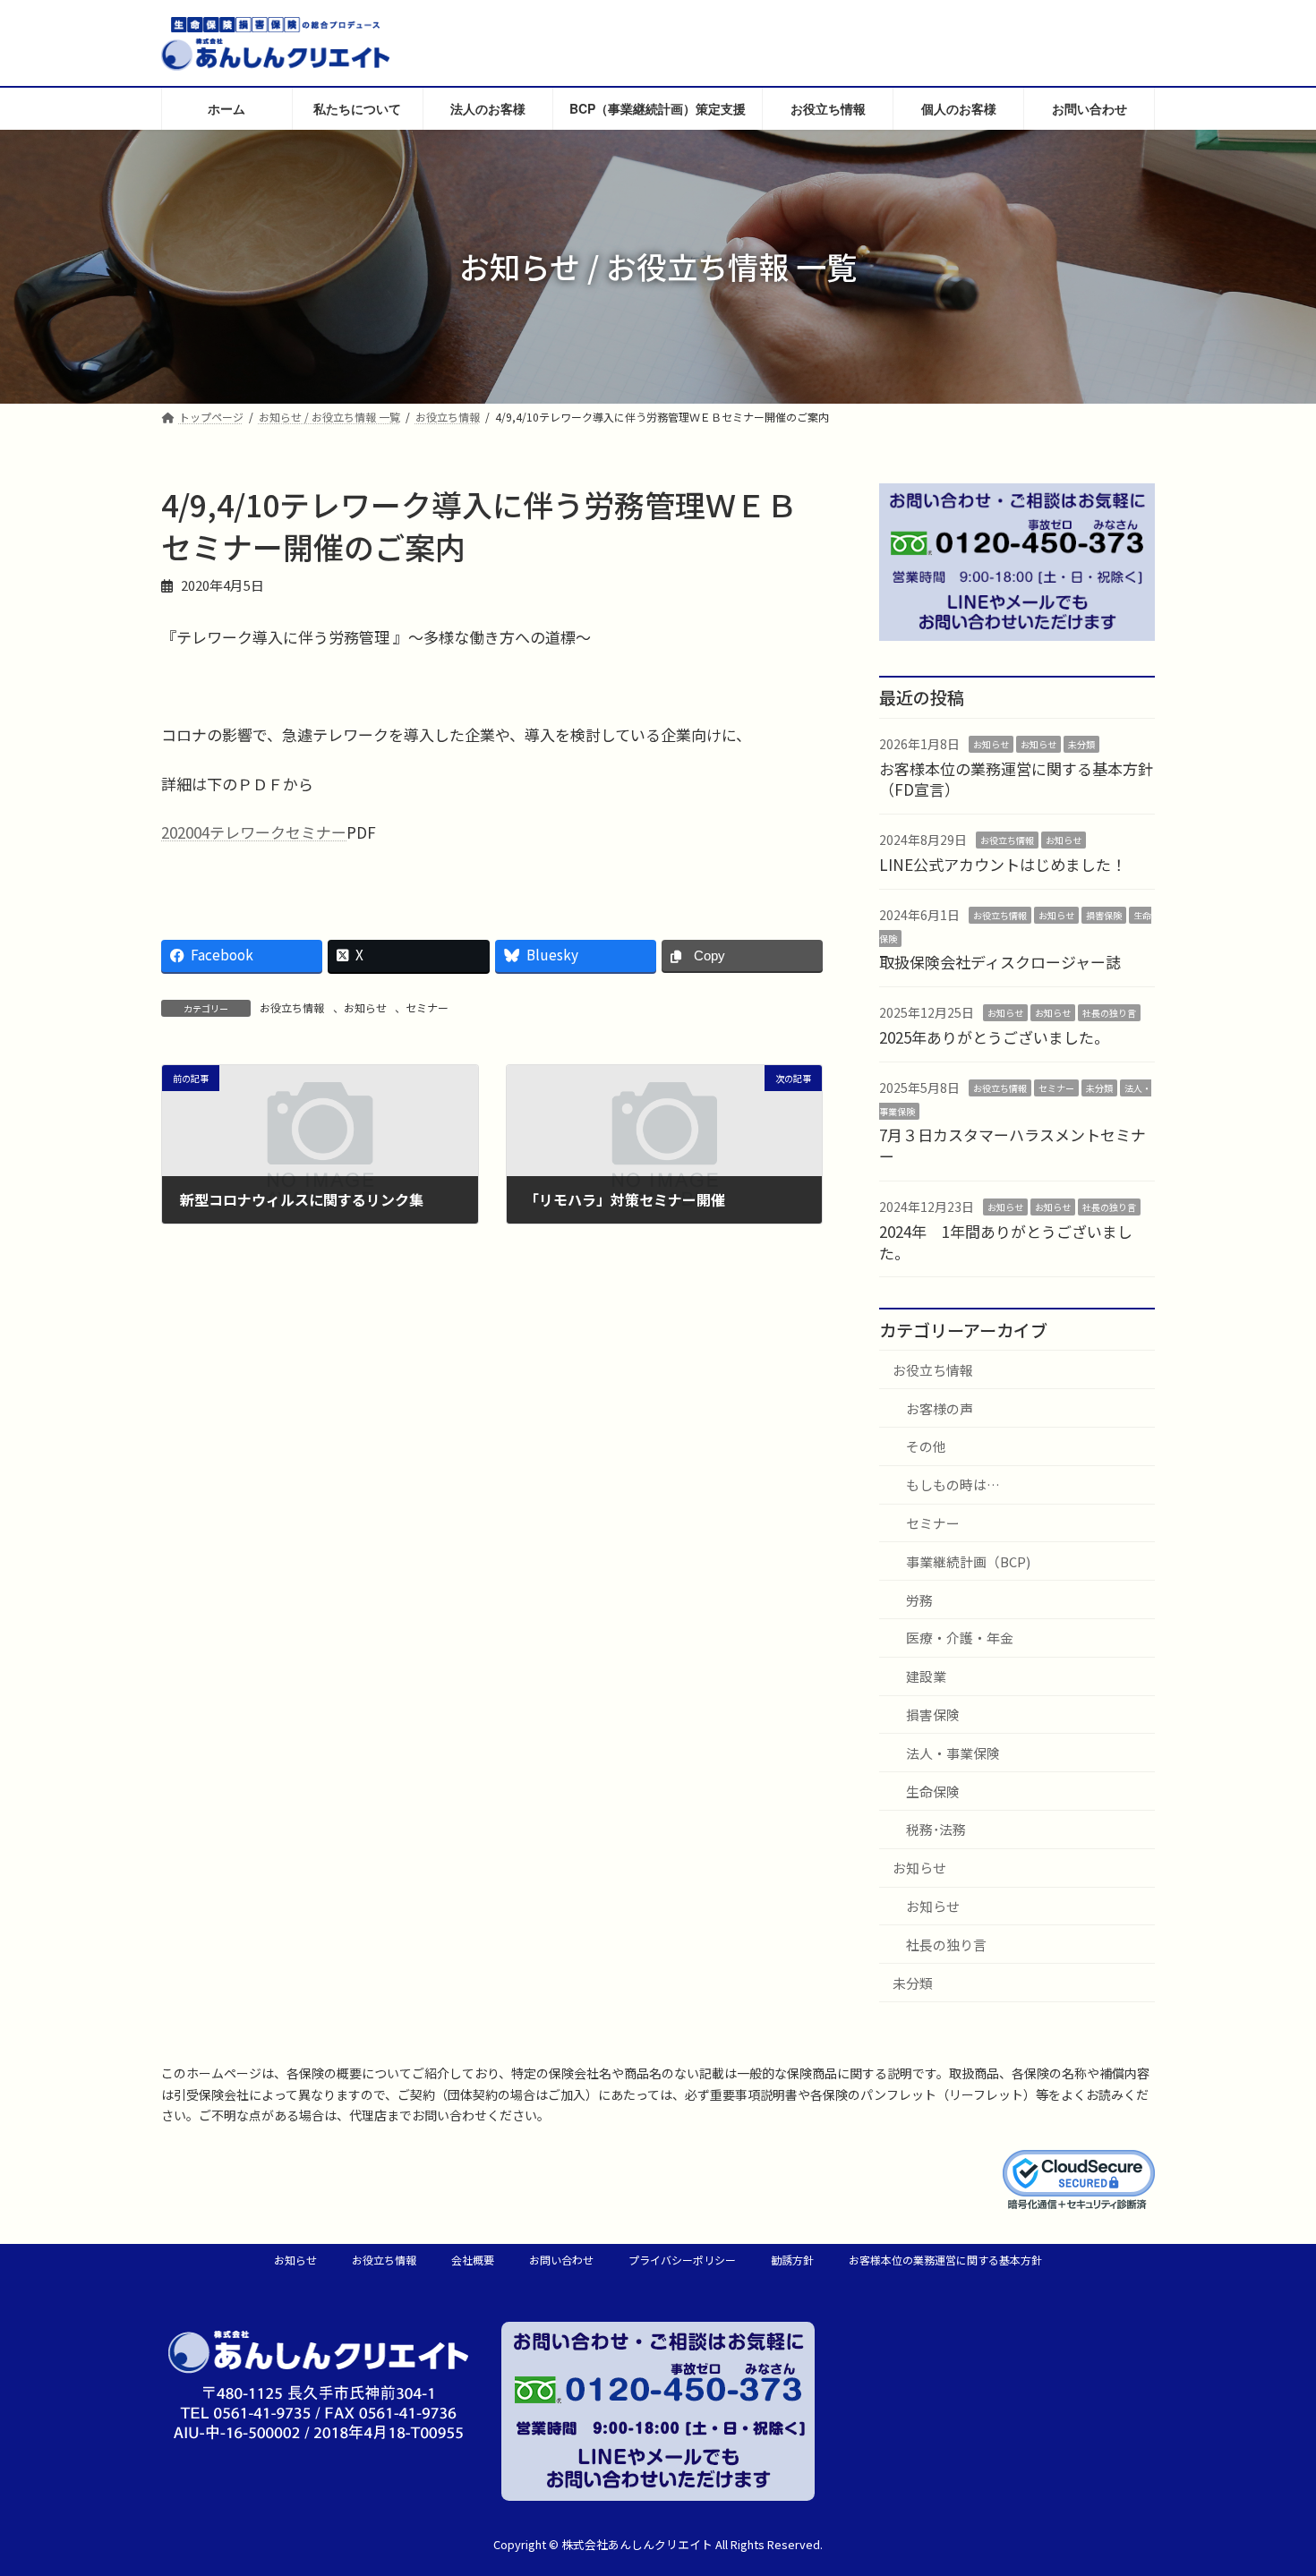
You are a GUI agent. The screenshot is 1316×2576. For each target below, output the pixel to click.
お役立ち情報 (292, 1007)
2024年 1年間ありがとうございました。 (1006, 1242)
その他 (926, 1446)
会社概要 (473, 2260)
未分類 (1081, 744)
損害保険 (1104, 915)
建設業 (926, 1676)
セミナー (427, 1007)
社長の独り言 (1109, 1013)
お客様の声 (940, 1407)
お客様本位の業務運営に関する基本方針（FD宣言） (1016, 778)
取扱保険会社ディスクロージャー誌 (1000, 962)
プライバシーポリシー (682, 2260)
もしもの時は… (953, 1484)
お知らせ (365, 1007)
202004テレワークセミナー (254, 832)
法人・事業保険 (953, 1753)
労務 (919, 1599)
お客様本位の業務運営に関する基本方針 (945, 2260)
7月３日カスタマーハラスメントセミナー (1013, 1145)
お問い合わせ (561, 2260)
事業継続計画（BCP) (968, 1561)
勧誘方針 (792, 2260)
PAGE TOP (1270, 2482)
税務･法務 (936, 1829)
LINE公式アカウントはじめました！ (1003, 864)
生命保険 (933, 1791)
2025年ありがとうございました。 (994, 1037)
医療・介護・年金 (960, 1638)
